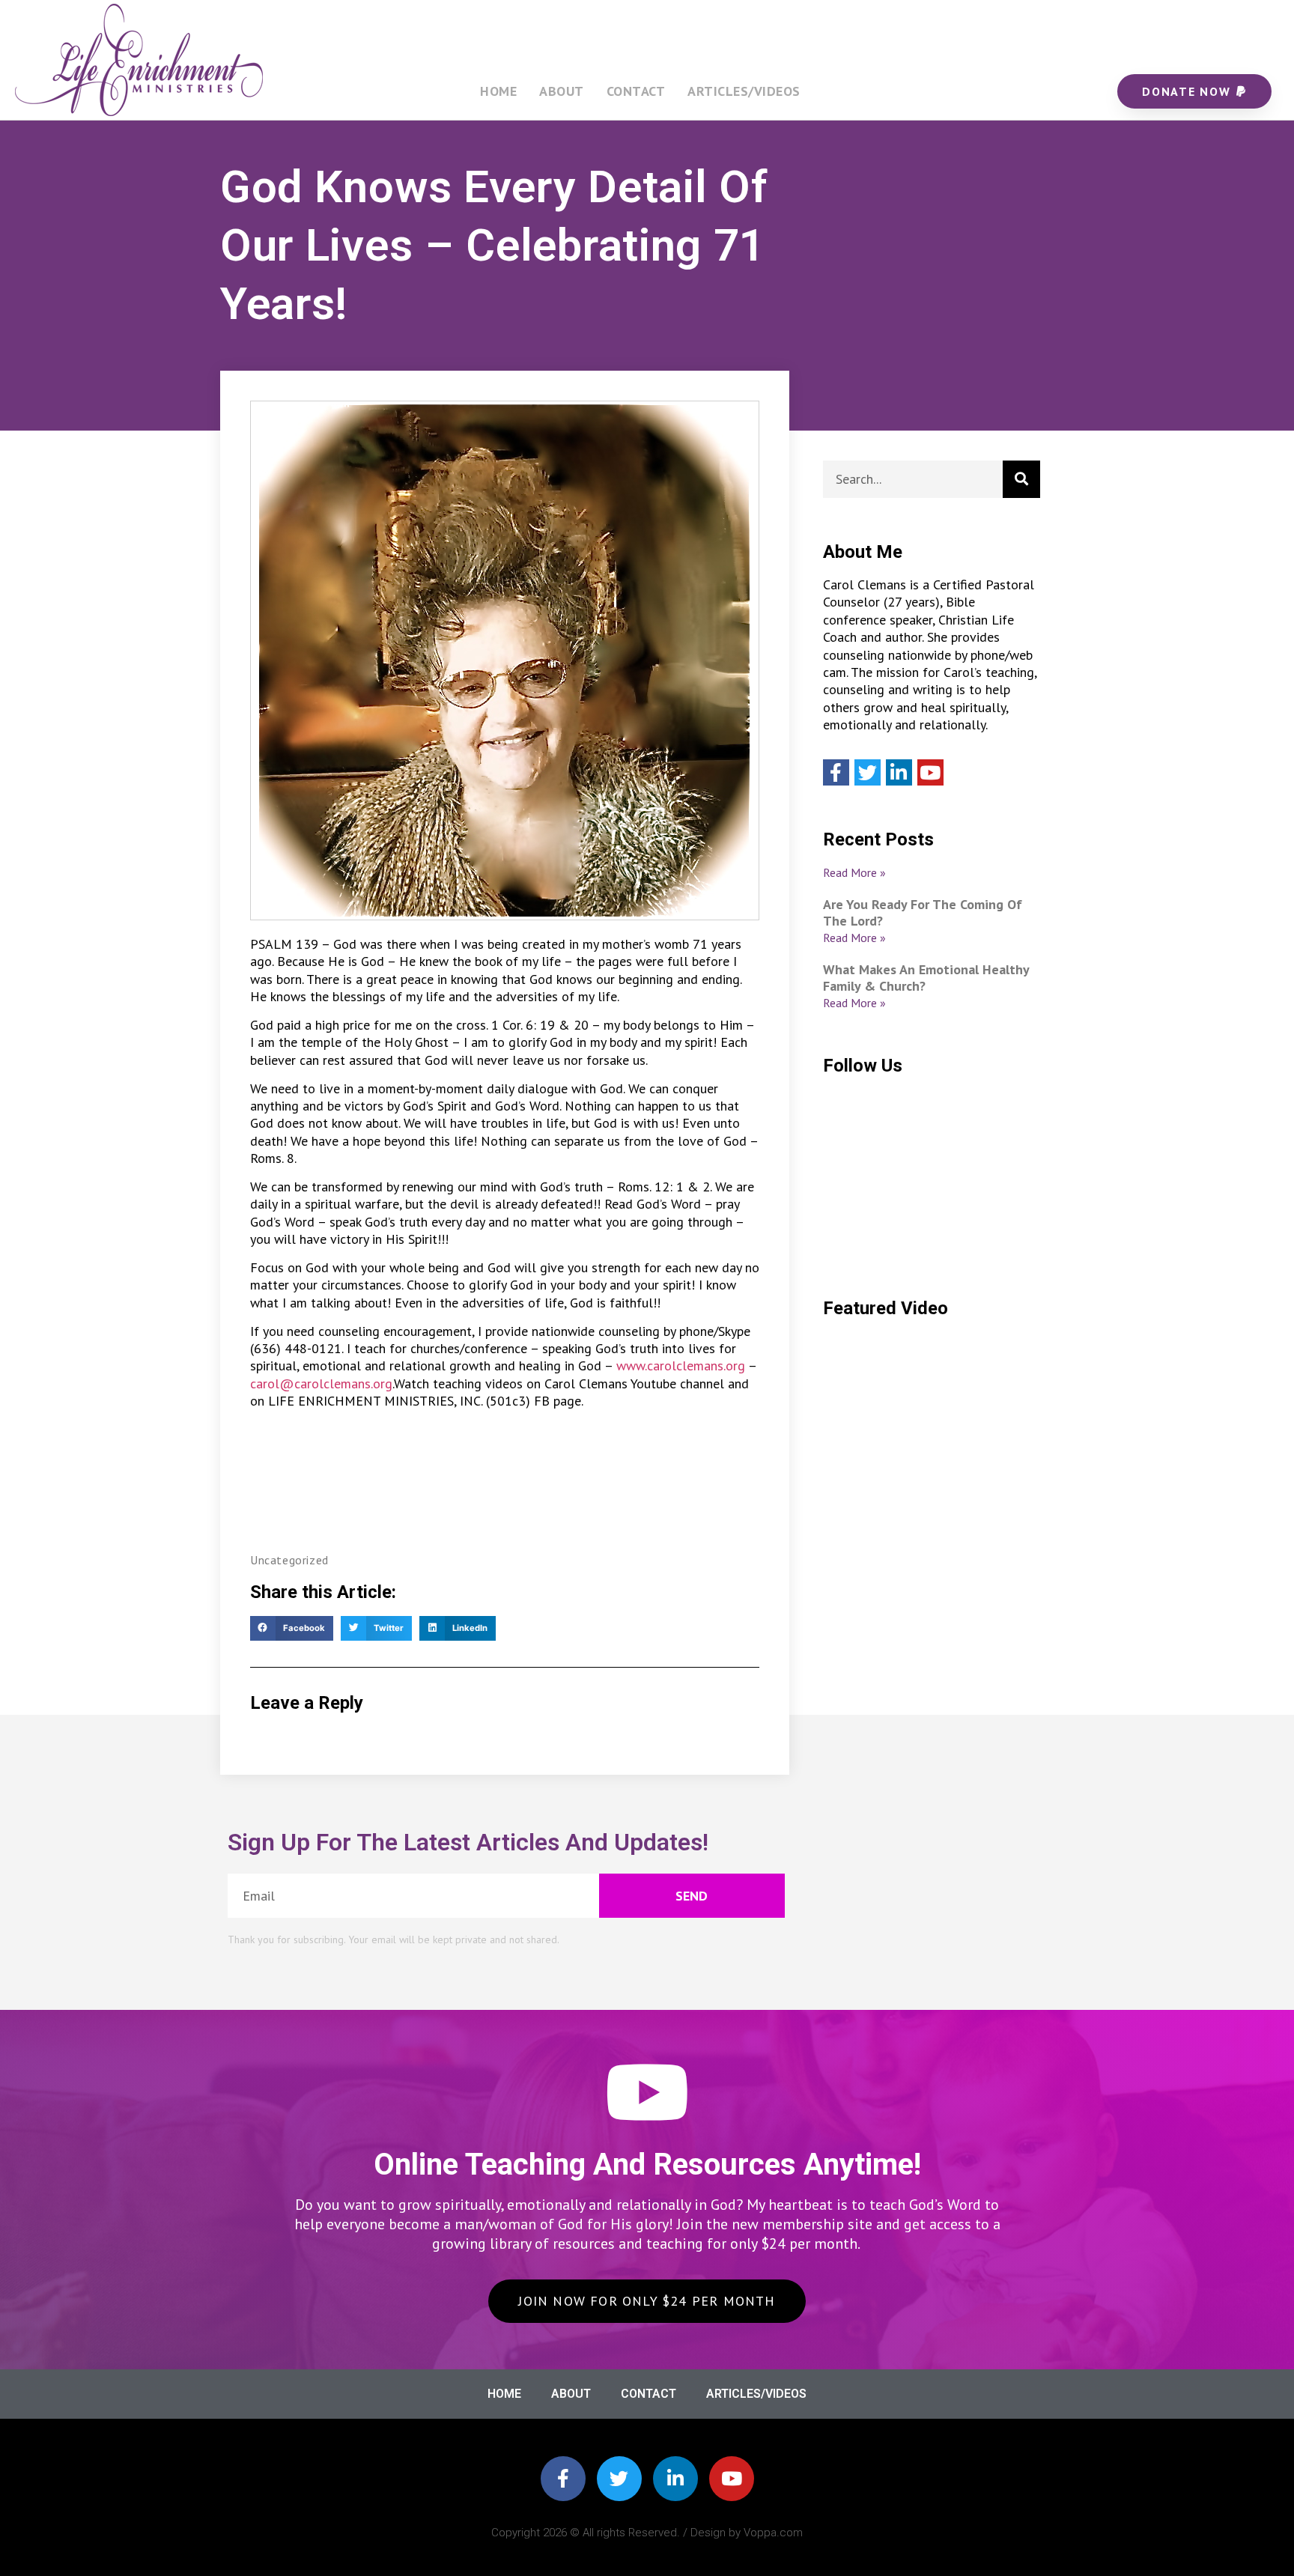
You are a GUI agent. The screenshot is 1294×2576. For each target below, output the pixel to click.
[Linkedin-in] (675, 2479)
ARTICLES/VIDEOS (744, 91)
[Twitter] (868, 772)
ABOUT (562, 91)
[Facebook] (836, 772)
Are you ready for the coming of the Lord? (923, 912)
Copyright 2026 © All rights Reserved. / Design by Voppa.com (647, 2533)
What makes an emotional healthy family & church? (926, 978)
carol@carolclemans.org (321, 1383)
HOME (498, 91)
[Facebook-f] (563, 2479)
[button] (292, 1629)
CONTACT (636, 91)
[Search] (1021, 479)
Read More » (854, 872)
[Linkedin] (899, 772)
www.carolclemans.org (681, 1366)
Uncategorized (289, 1560)
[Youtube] (930, 772)
